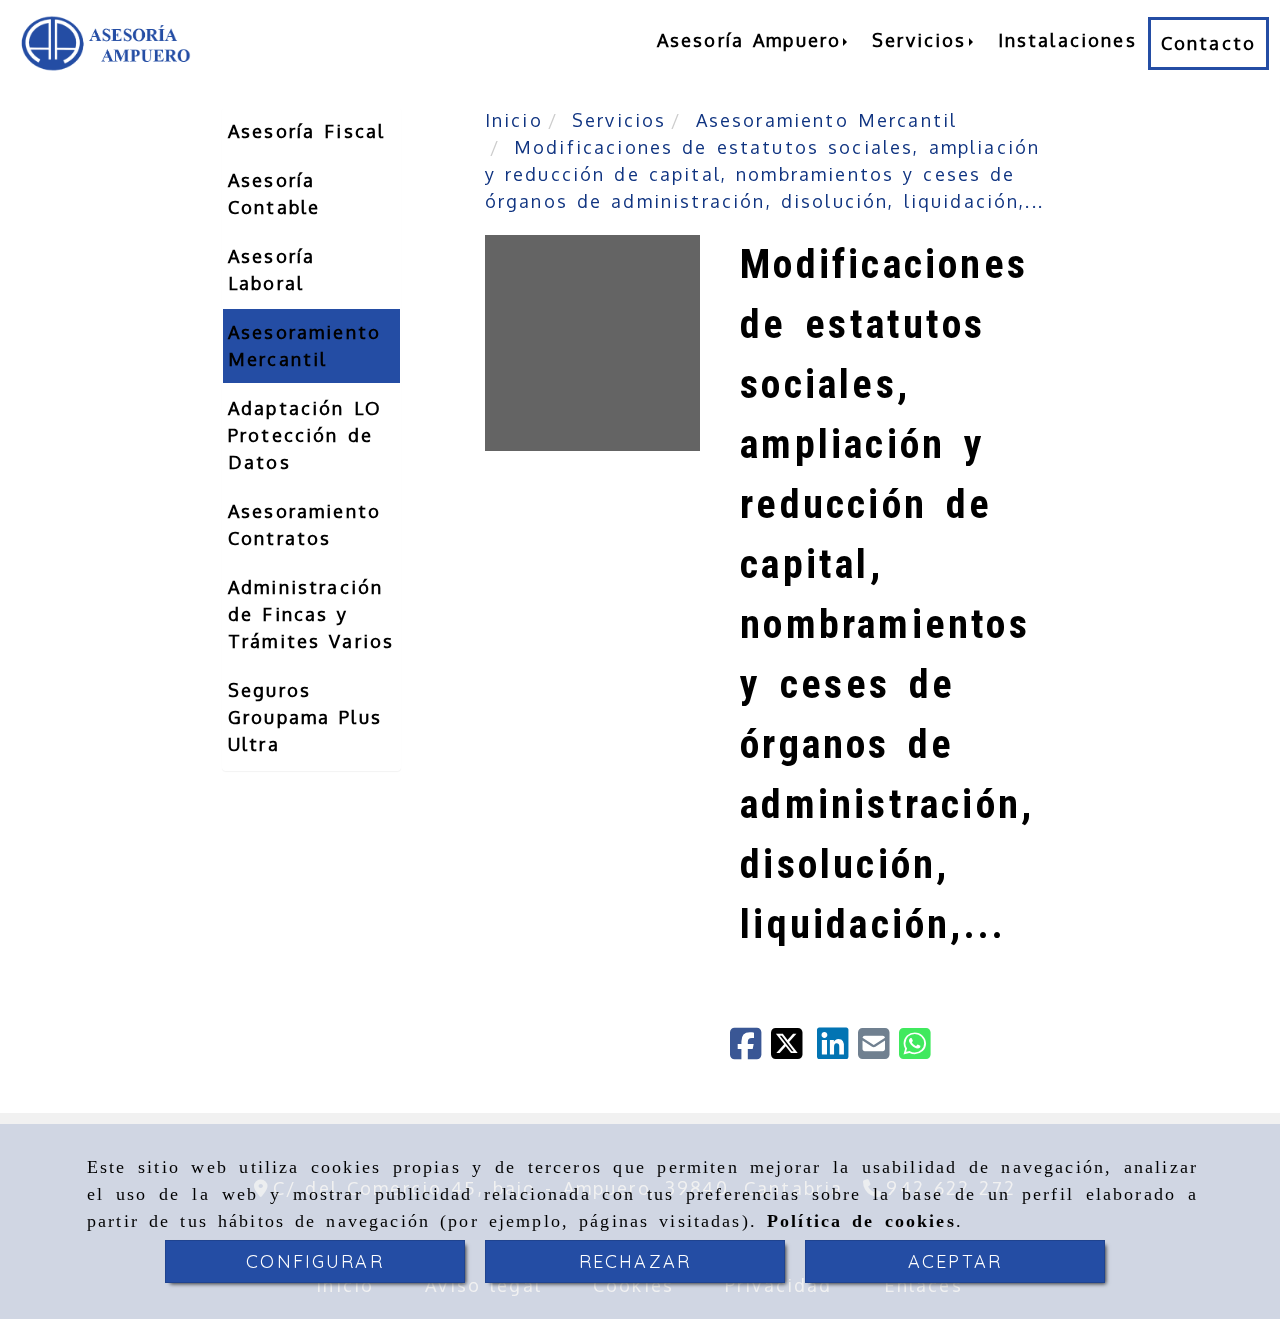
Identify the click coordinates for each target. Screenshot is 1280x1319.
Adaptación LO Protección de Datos (305, 435)
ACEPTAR (955, 1261)
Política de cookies (861, 1221)
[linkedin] (837, 1050)
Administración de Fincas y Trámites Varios (311, 614)
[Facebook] (750, 1050)
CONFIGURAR (315, 1261)
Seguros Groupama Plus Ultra (305, 717)
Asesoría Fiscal (306, 131)
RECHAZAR (635, 1261)
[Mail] (878, 1050)
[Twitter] (793, 1050)
